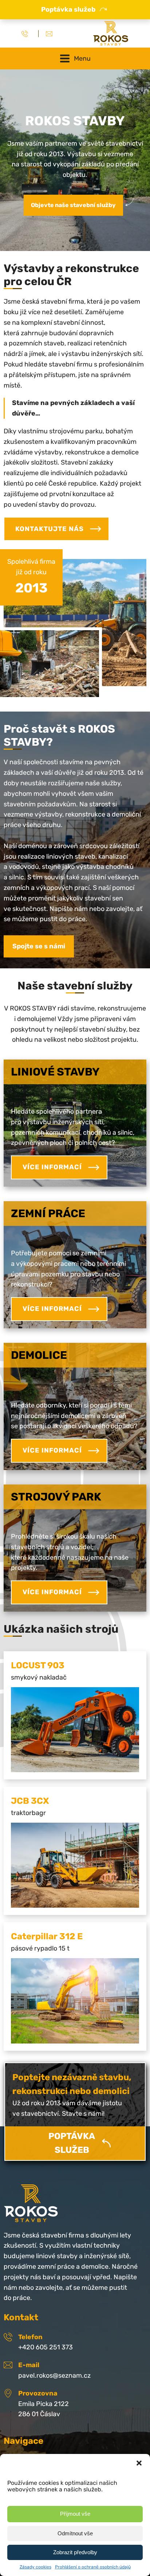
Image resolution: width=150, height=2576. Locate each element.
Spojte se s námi (39, 946)
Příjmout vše (75, 2514)
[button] (139, 2463)
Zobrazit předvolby (75, 2552)
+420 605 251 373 (46, 2347)
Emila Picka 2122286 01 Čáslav (44, 2409)
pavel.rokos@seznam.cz (54, 2375)
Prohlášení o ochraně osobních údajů (93, 2567)
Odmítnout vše (75, 2533)
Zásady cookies (35, 2567)
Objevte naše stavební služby (73, 205)
